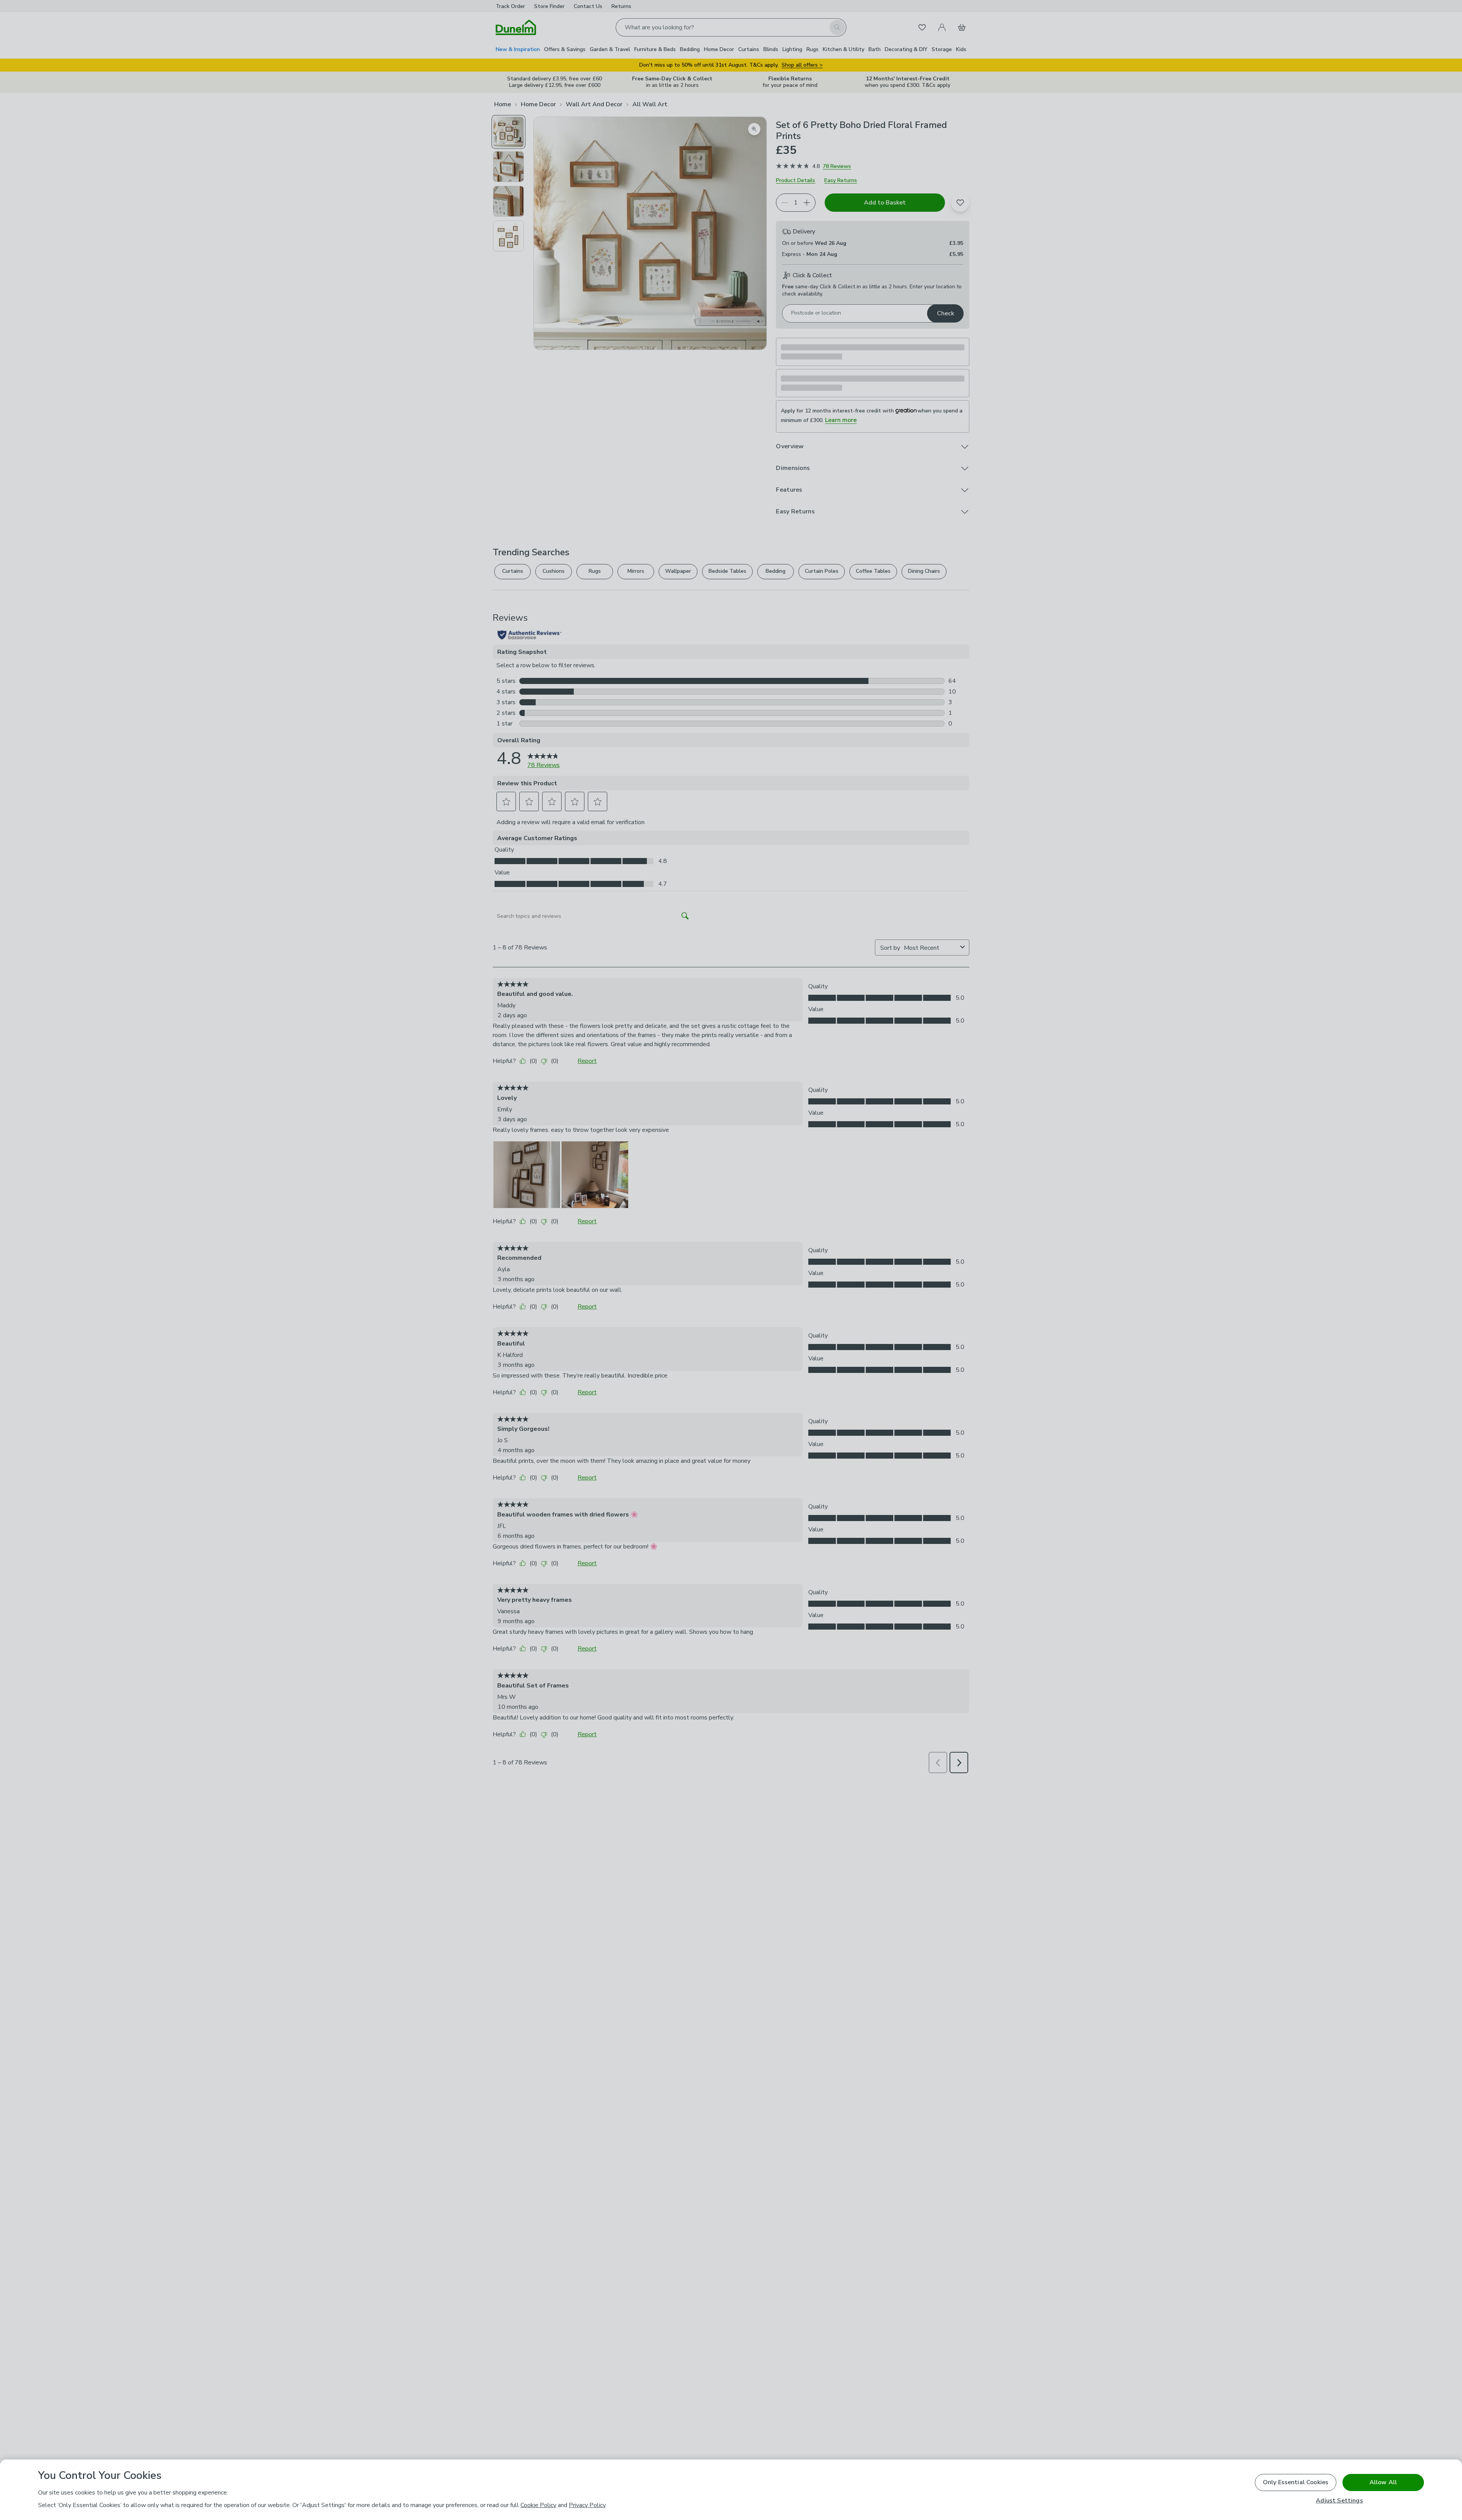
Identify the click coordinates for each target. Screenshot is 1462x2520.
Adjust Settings (1339, 2501)
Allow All (1383, 2482)
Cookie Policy (538, 2505)
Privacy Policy (587, 2505)
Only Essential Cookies (1296, 2482)
